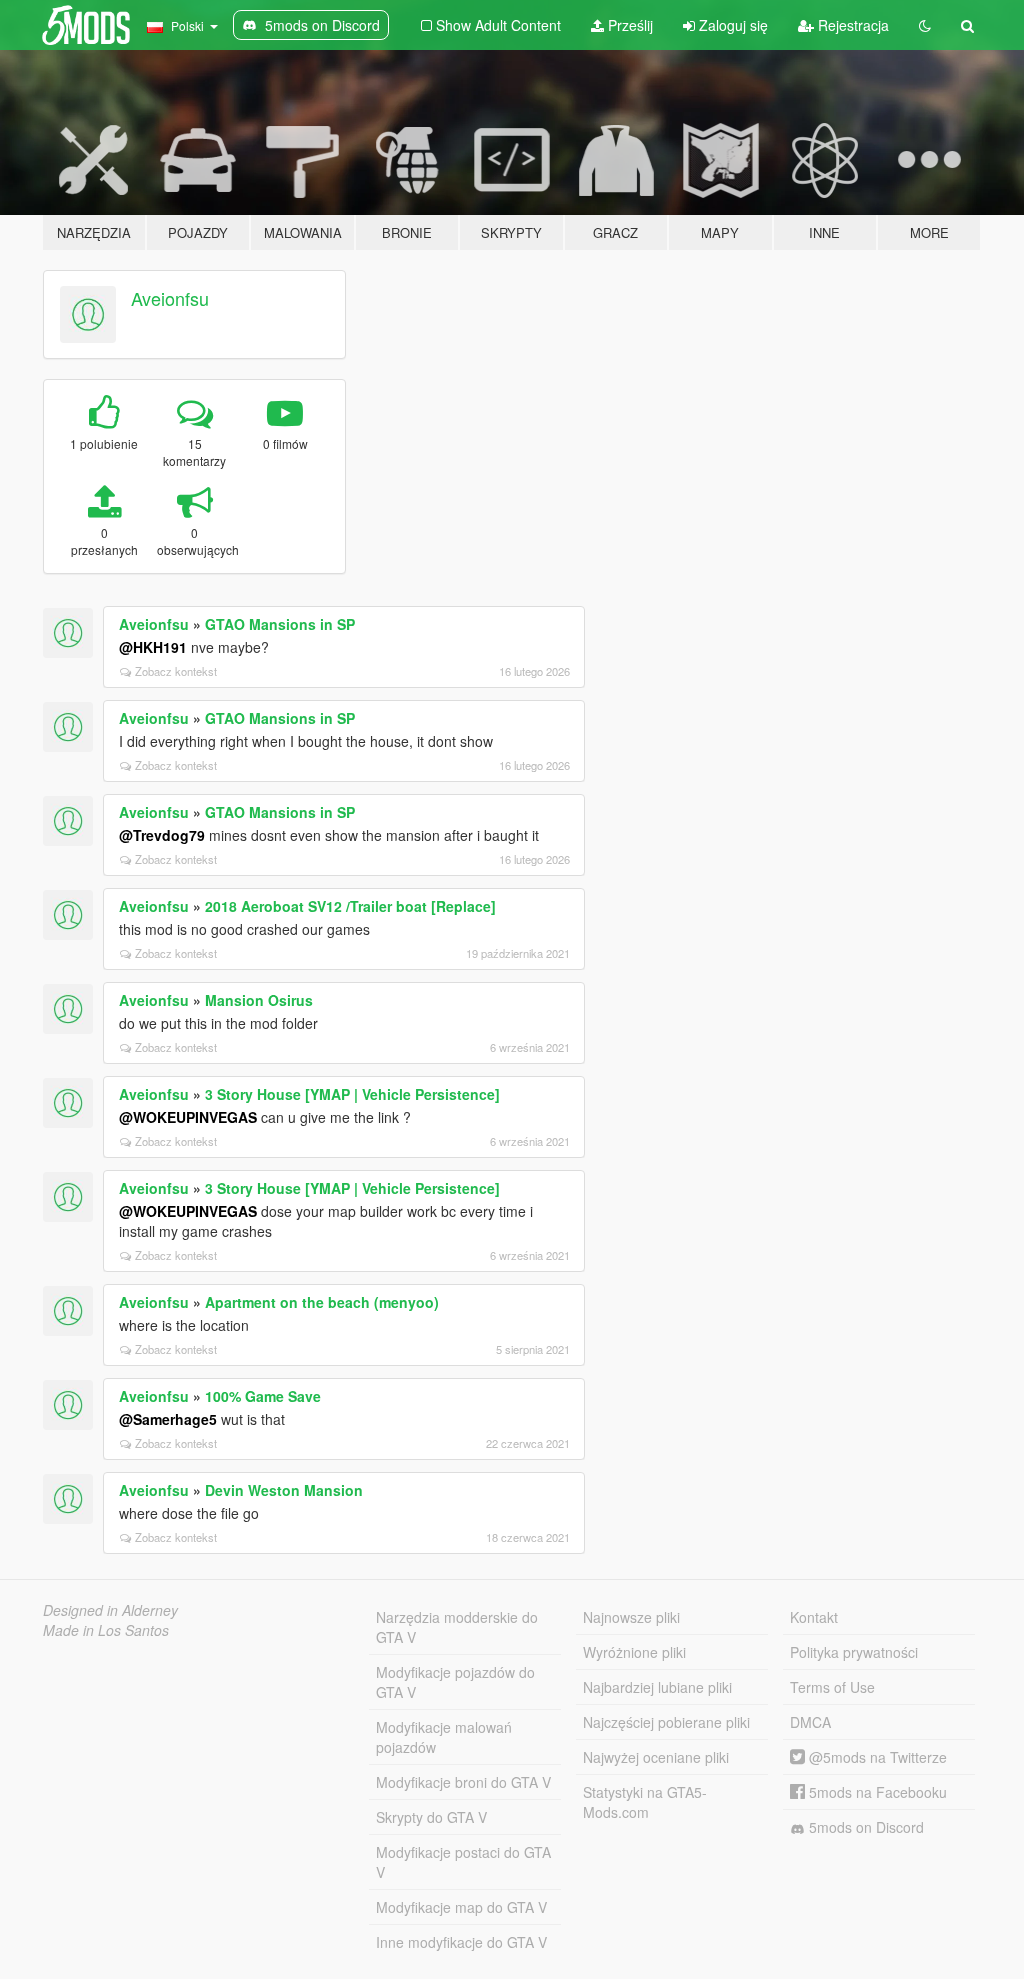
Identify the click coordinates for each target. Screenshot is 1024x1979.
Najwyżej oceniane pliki (656, 1757)
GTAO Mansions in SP (280, 624)
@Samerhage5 (168, 1419)
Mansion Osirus (259, 1000)
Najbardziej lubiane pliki (657, 1687)
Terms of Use (832, 1687)
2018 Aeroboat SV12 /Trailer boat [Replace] (350, 906)
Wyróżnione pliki (634, 1652)
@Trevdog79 (162, 835)
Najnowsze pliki (631, 1617)
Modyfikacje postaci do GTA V (463, 1862)
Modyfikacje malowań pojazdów (444, 1737)
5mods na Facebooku (876, 1792)
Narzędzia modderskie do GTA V (457, 1627)
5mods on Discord (864, 1827)
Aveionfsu (170, 298)
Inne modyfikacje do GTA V (461, 1942)
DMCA (810, 1722)
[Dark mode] (925, 25)
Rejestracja (851, 25)
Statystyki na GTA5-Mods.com (645, 1802)
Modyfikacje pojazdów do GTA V (455, 1682)
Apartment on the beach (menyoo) (322, 1302)
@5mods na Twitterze (876, 1757)
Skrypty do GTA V (431, 1817)
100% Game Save (263, 1396)
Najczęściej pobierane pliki (666, 1722)
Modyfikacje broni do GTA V (463, 1782)
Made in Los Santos (106, 1630)
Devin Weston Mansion (284, 1490)
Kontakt (814, 1617)
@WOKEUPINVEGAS (188, 1117)
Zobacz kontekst (176, 671)
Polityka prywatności (854, 1652)
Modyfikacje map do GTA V (461, 1907)
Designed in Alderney (110, 1610)
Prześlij (628, 25)
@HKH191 (153, 647)
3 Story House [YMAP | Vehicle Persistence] (352, 1094)
